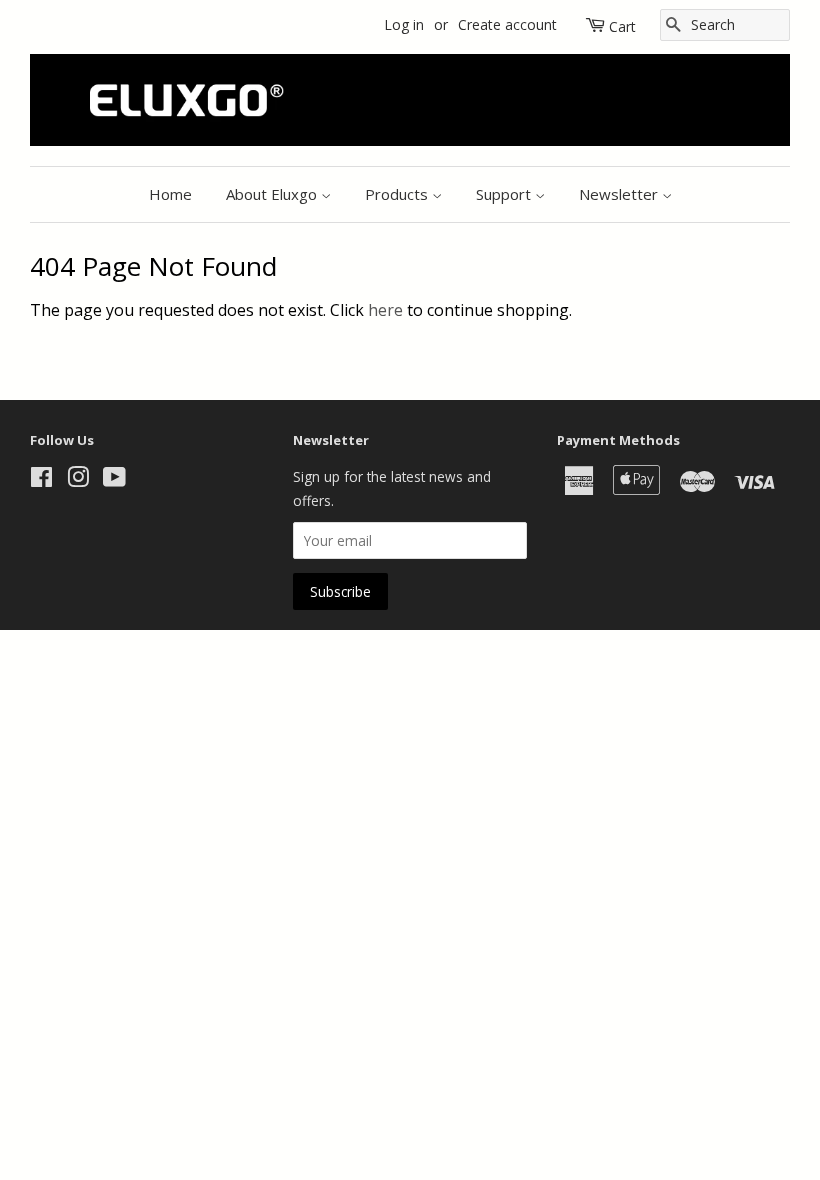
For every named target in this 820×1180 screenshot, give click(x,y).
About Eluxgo (273, 194)
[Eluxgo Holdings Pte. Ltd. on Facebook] (41, 480)
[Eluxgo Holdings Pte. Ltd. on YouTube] (114, 480)
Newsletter (620, 194)
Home (170, 194)
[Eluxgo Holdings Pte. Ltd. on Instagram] (78, 480)
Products (398, 194)
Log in (404, 24)
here (385, 310)
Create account (507, 24)
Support (505, 194)
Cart (622, 26)
